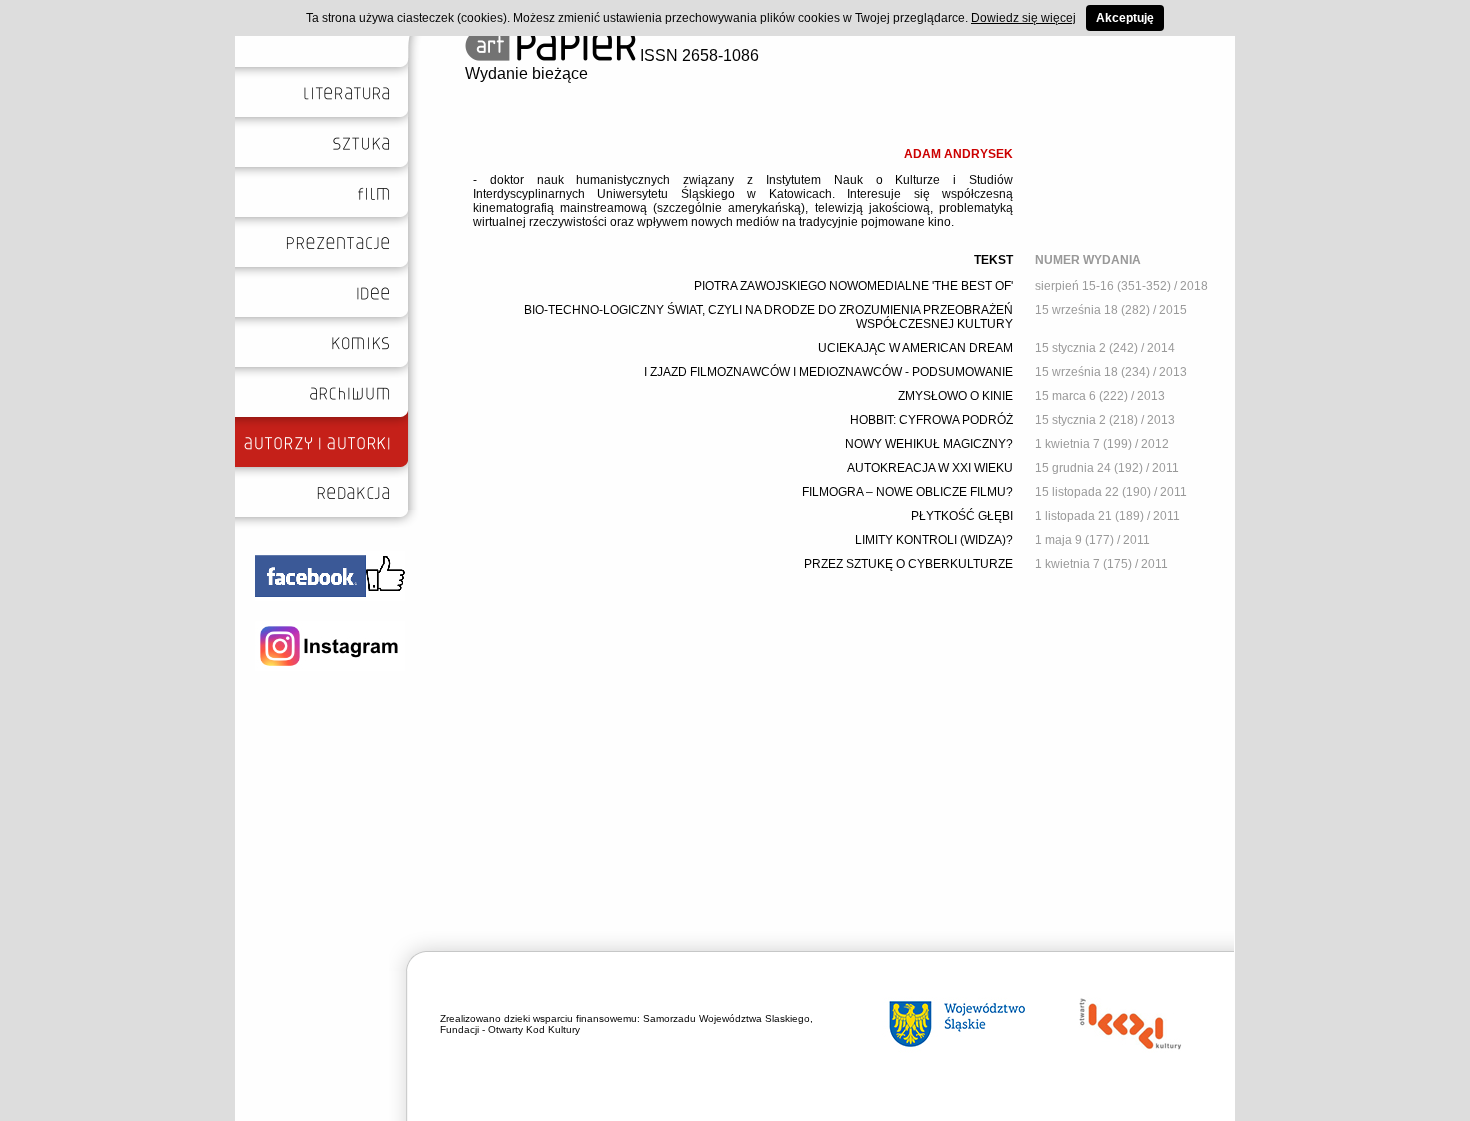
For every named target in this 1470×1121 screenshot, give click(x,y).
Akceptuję (1125, 18)
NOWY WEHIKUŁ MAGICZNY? (929, 444)
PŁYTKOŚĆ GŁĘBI (962, 516)
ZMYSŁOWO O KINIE (955, 396)
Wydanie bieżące (526, 73)
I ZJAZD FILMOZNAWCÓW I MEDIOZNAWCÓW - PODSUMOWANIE (828, 372)
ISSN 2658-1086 (697, 55)
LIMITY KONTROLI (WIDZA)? (934, 540)
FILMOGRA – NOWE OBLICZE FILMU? (907, 492)
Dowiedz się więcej (1023, 18)
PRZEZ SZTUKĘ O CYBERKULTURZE (908, 564)
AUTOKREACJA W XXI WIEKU (930, 468)
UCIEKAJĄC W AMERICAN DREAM (915, 348)
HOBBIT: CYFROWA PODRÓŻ (931, 420)
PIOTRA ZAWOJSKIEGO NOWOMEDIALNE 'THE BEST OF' (853, 286)
